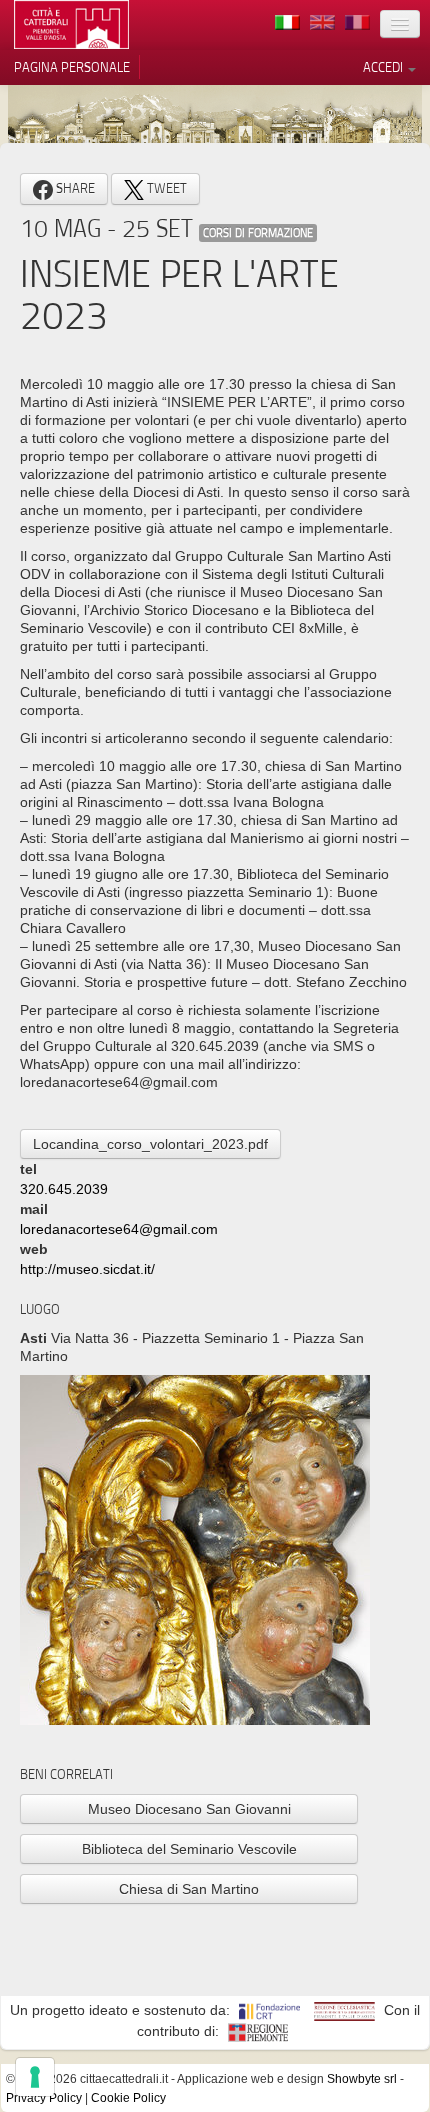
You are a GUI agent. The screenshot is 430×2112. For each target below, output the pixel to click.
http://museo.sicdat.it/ (87, 1269)
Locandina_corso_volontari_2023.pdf (150, 1144)
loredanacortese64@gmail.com (119, 1229)
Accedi (384, 67)
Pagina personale (72, 67)
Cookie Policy (128, 2098)
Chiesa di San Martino (189, 1889)
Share (74, 188)
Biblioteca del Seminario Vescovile (189, 1849)
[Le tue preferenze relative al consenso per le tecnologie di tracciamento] (35, 2077)
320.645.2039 (64, 1189)
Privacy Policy (44, 2098)
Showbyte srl (362, 2079)
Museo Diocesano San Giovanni (189, 1809)
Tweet (165, 188)
